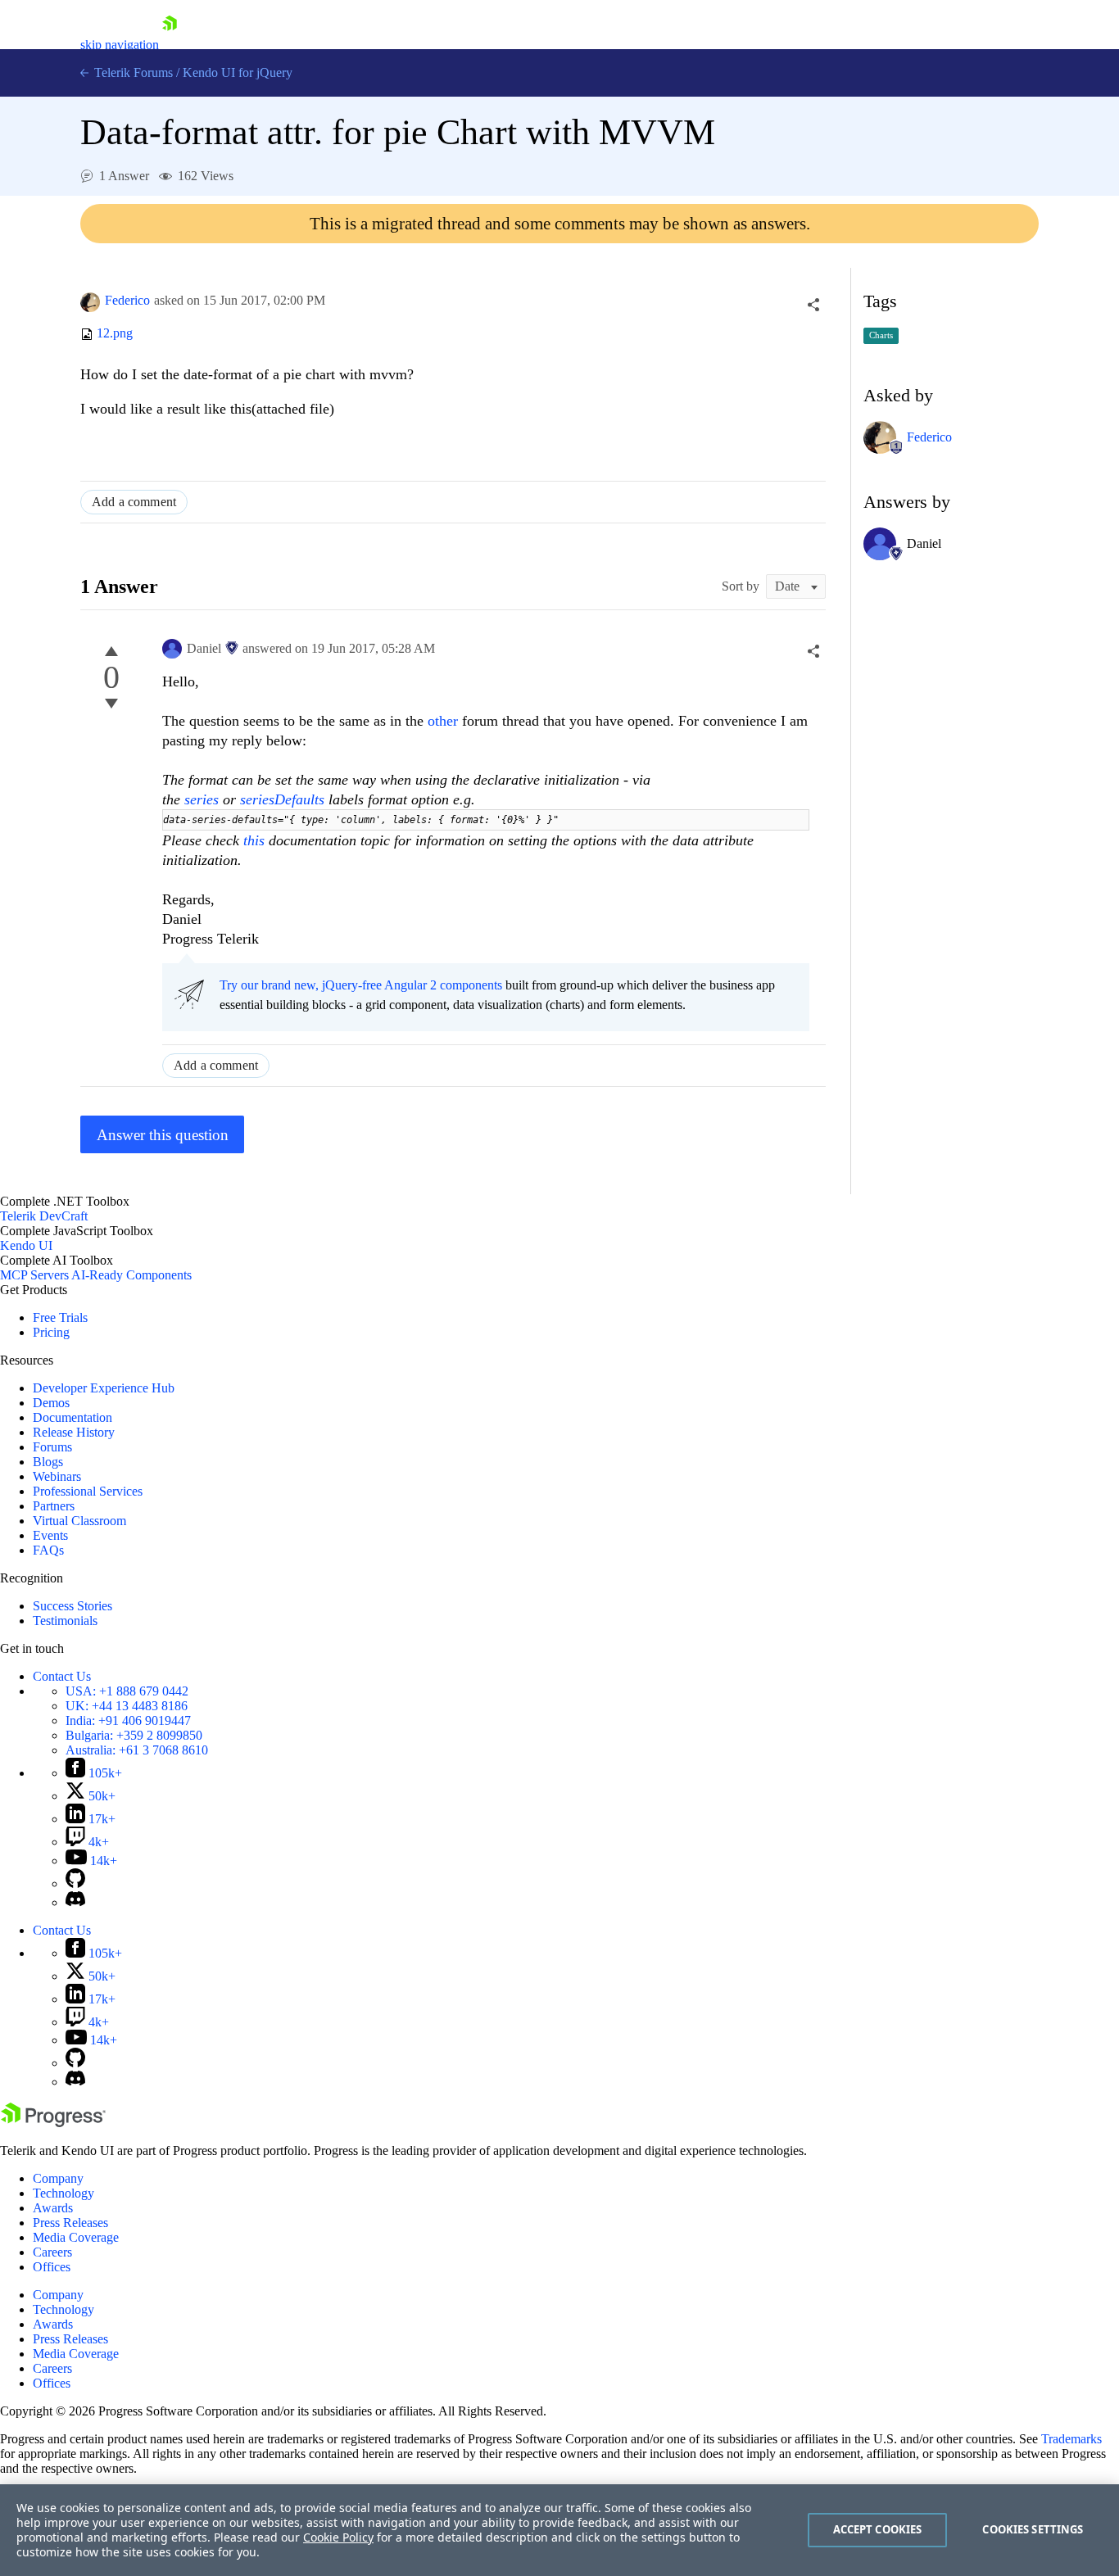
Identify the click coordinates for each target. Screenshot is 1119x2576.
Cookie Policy (338, 2537)
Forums (52, 1447)
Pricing (51, 1332)
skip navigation (120, 45)
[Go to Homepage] (170, 45)
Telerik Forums (132, 72)
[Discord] (75, 1902)
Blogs (48, 1462)
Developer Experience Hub (104, 1388)
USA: (127, 1691)
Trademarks (1071, 2439)
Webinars (57, 1476)
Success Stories (72, 1606)
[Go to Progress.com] (53, 2123)
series (204, 799)
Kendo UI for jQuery (238, 72)
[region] (559, 2530)
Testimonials (65, 1621)
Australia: (137, 1750)
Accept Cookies (878, 2529)
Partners (54, 1506)
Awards (53, 2208)
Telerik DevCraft (44, 1216)
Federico (127, 300)
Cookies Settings (1033, 2529)
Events (50, 1535)
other (445, 721)
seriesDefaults (284, 799)
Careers (52, 2252)
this (256, 840)
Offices (52, 2267)
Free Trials (60, 1317)
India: (128, 1720)
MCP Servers (34, 1275)
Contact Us (62, 1676)
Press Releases (70, 2223)
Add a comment (134, 502)
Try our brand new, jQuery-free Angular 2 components (361, 985)
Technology (63, 2193)
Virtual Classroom (79, 1521)
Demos (51, 1403)
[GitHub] (75, 1883)
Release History (74, 1432)
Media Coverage (76, 2237)
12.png (115, 334)
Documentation (72, 1417)
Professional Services (88, 1491)
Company (58, 2178)
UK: (127, 1706)
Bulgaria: (134, 1735)
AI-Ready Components (131, 1275)
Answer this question (163, 1135)
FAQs (48, 1550)
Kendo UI (26, 1245)
